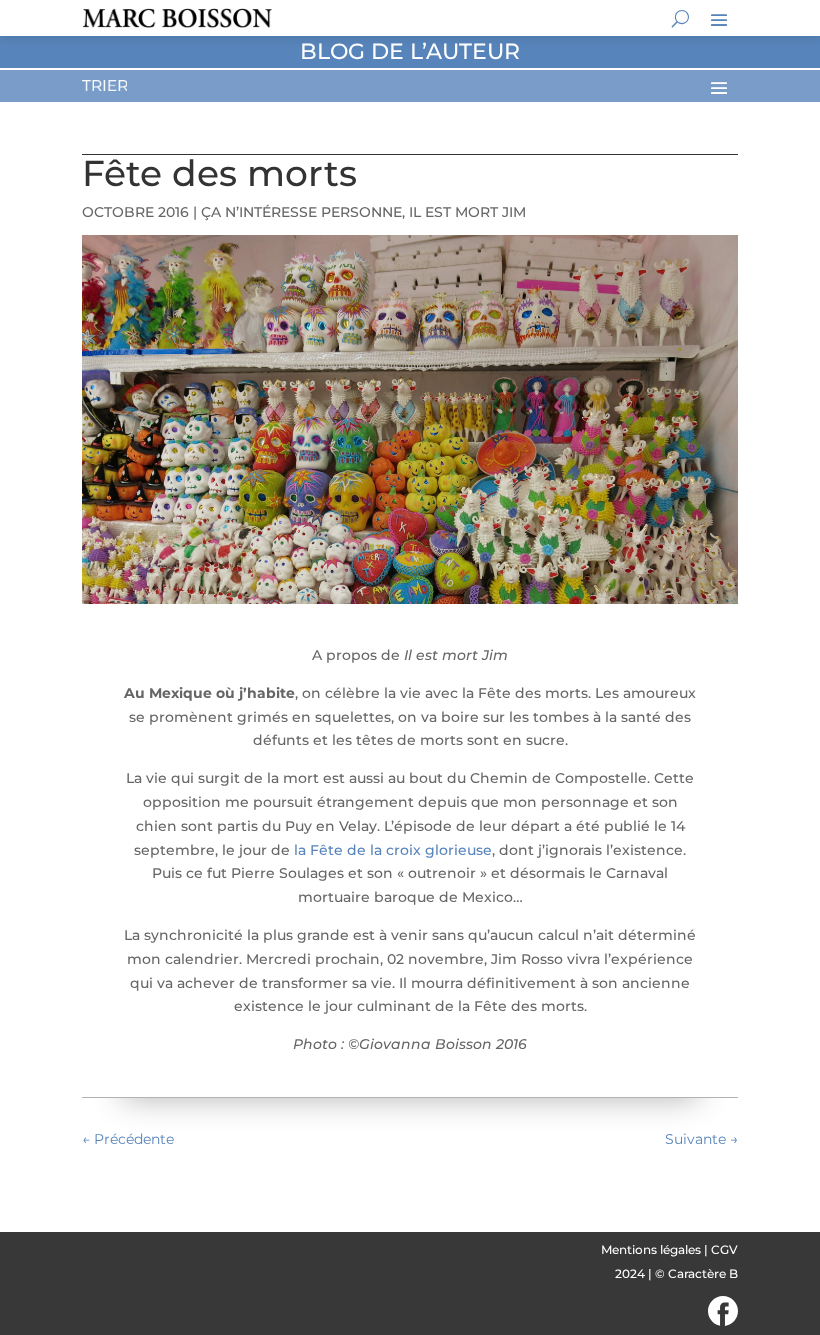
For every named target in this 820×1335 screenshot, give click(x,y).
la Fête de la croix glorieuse (393, 850)
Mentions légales (651, 1249)
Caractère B (703, 1273)
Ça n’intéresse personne (301, 212)
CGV (724, 1249)
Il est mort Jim (467, 212)
